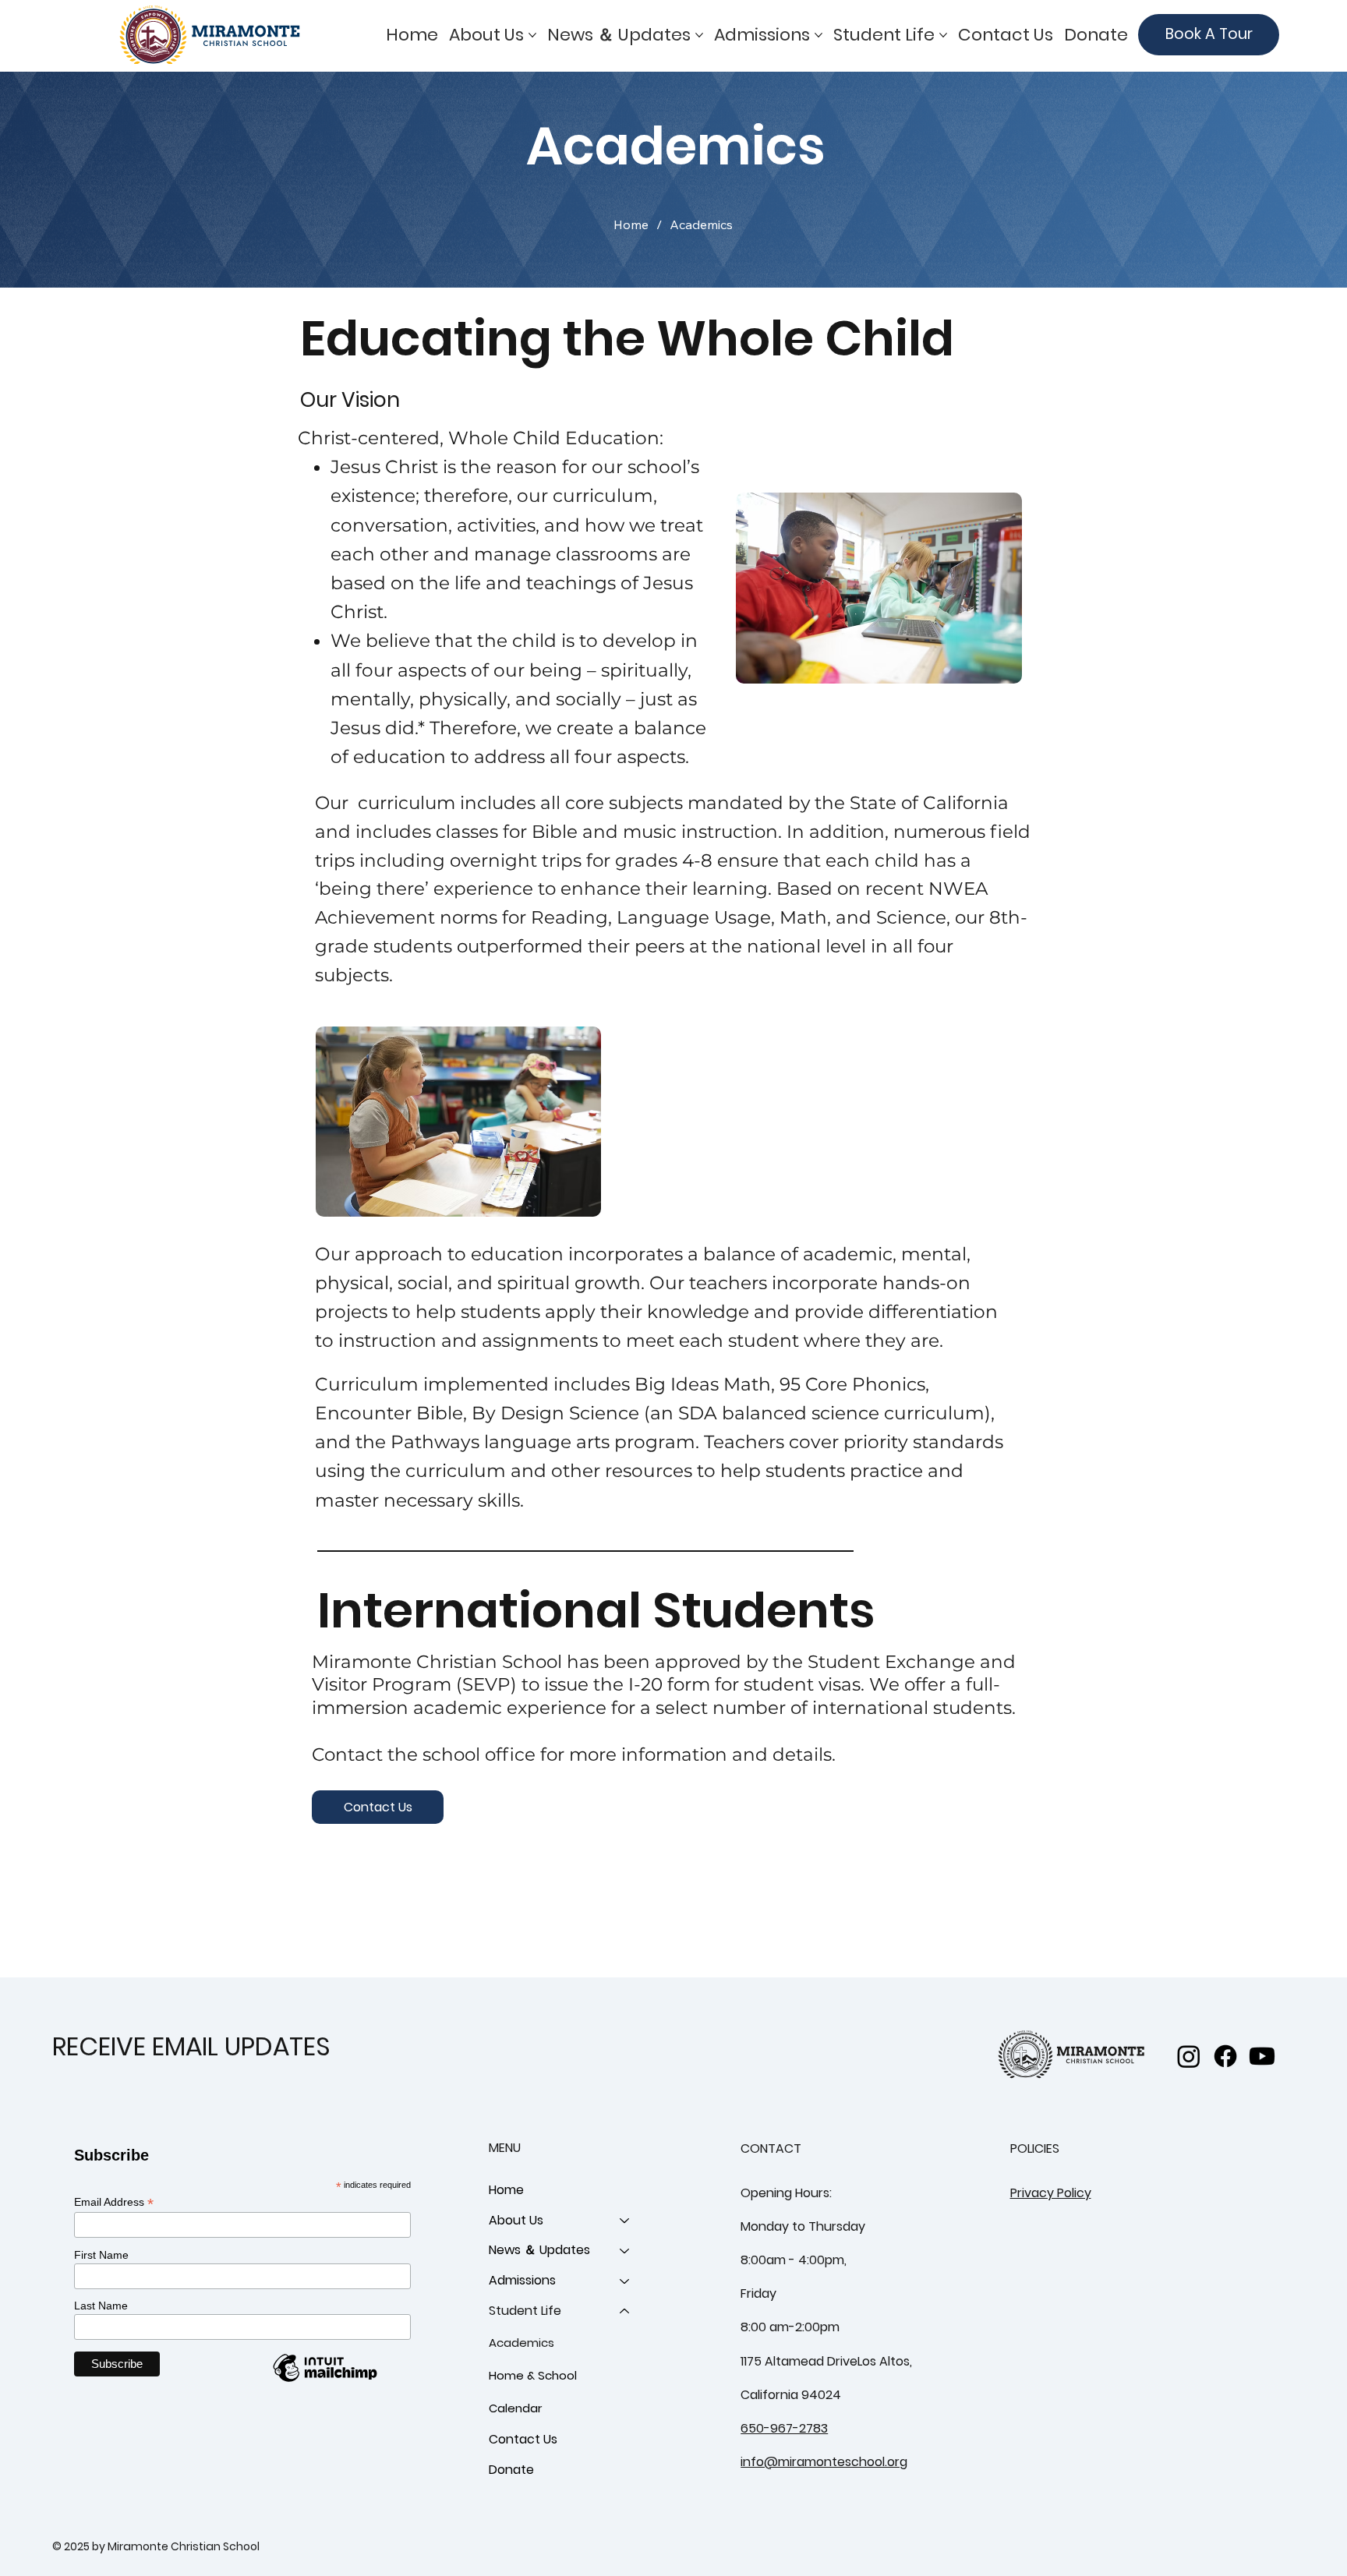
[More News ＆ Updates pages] (699, 35)
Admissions (522, 2280)
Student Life (525, 2311)
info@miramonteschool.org (824, 2462)
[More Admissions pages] (818, 35)
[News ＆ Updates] (625, 2251)
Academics (521, 2343)
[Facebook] (1225, 2056)
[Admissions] (625, 2281)
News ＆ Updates (539, 2250)
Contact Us (523, 2439)
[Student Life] (625, 2311)
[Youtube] (1262, 2056)
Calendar (515, 2408)
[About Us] (625, 2221)
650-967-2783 (784, 2428)
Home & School (533, 2375)
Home (506, 2190)
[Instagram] (1189, 2056)
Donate (511, 2470)
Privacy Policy (1051, 2193)
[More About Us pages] (532, 35)
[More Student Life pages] (943, 35)
